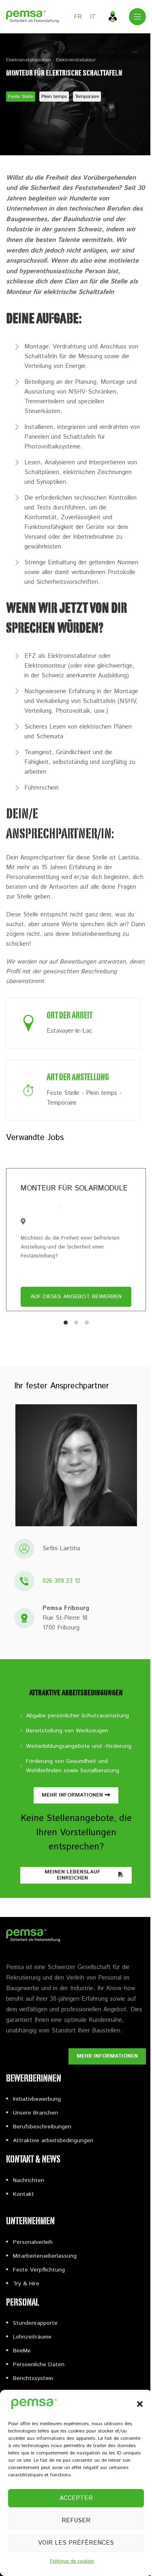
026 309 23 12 (61, 1581)
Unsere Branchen (35, 2113)
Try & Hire (26, 2284)
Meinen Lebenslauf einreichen (73, 1875)
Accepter (76, 2498)
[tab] (66, 1323)
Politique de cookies (72, 2561)
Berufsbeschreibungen (42, 2127)
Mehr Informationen (72, 1795)
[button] (140, 2404)
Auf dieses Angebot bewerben (76, 1297)
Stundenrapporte (35, 2323)
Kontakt (24, 2194)
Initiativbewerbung (37, 2099)
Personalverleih (33, 2242)
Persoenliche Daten (39, 2365)
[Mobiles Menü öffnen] (137, 17)
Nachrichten (29, 2180)
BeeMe (22, 2351)
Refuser (76, 2521)
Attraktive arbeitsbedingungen (53, 2141)
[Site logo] (32, 16)
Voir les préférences (76, 2543)
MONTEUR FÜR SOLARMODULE (74, 1188)
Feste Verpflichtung (39, 2270)
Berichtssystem (33, 2378)
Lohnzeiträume (32, 2337)
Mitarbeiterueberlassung (45, 2256)
